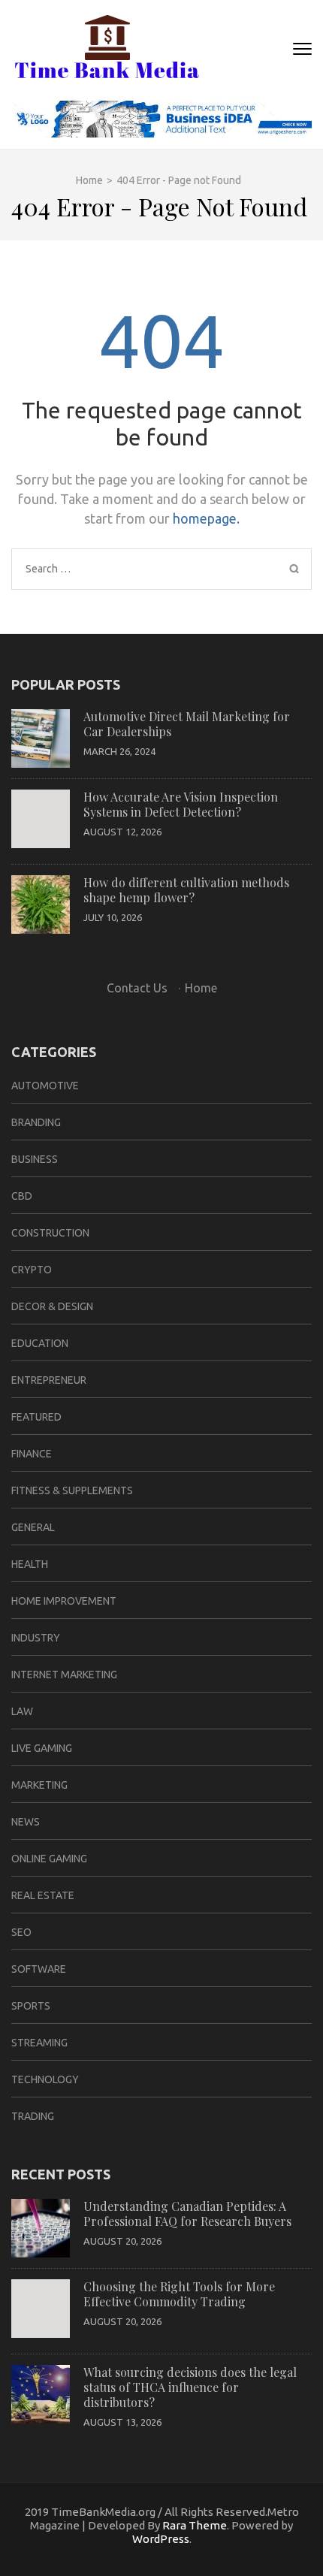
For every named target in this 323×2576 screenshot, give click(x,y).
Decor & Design (52, 1306)
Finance (32, 1454)
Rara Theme (195, 2525)
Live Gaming (42, 1748)
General (33, 1527)
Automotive (45, 1086)
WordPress (161, 2539)
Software (39, 1969)
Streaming (39, 2043)
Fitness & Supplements (72, 1490)
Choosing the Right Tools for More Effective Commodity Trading (179, 2294)
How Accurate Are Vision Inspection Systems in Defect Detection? (181, 804)
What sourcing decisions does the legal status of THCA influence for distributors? (190, 2387)
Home (201, 988)
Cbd (22, 1196)
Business (35, 1159)
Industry (36, 1638)
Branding (36, 1122)
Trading (33, 2116)
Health (30, 1564)
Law (22, 1711)
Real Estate (43, 1895)
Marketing (39, 1785)
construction (50, 1233)
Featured (36, 1417)
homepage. (206, 518)
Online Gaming (49, 1859)
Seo (21, 1932)
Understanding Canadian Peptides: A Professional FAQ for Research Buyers (187, 2214)
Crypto (32, 1270)
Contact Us (137, 988)
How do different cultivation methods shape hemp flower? (186, 890)
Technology (45, 2079)
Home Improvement (64, 1601)
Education (40, 1343)
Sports (31, 2006)
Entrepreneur (49, 1380)
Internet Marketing (64, 1675)
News (26, 1822)
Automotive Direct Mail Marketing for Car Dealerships (187, 724)
